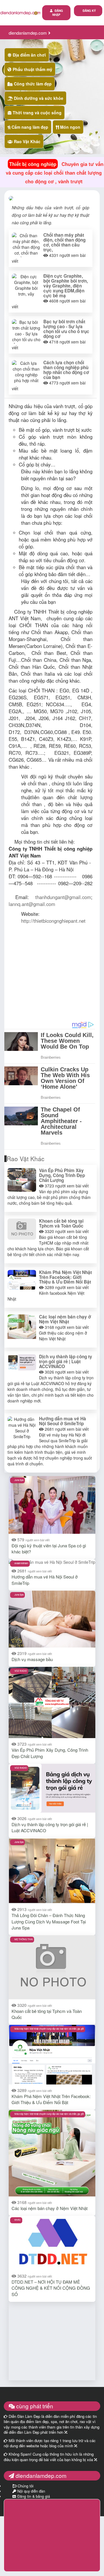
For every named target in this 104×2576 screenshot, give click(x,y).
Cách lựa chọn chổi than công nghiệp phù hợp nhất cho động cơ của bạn (66, 370)
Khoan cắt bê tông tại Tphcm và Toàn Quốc (61, 1223)
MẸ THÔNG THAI (24, 1939)
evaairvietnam (21, 1563)
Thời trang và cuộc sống (37, 113)
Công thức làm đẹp (32, 84)
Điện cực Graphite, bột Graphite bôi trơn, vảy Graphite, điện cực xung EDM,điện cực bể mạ (66, 286)
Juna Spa (19, 1480)
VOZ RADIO (21, 1671)
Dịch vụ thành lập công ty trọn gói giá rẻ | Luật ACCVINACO (66, 1361)
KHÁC (18, 2220)
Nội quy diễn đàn (31, 2491)
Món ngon (70, 127)
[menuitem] (88, 11)
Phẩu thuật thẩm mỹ (32, 69)
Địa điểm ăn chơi (29, 55)
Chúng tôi (25, 2486)
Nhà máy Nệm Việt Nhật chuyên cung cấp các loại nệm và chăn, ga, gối (49, 2029)
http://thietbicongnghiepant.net (53, 921)
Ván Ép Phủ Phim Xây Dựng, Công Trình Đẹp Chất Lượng (62, 1175)
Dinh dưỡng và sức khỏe (38, 98)
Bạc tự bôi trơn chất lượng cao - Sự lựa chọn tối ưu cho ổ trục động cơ (66, 329)
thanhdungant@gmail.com (63, 897)
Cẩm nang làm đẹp (29, 127)
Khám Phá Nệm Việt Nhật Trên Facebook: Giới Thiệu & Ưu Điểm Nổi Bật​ (65, 1277)
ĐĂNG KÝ (89, 11)
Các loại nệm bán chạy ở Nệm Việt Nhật (65, 1319)
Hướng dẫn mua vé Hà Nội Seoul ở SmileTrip (63, 1421)
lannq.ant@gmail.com (32, 904)
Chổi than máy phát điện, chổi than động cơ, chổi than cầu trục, (64, 242)
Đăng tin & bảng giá (33, 2496)
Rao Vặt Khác (27, 141)
